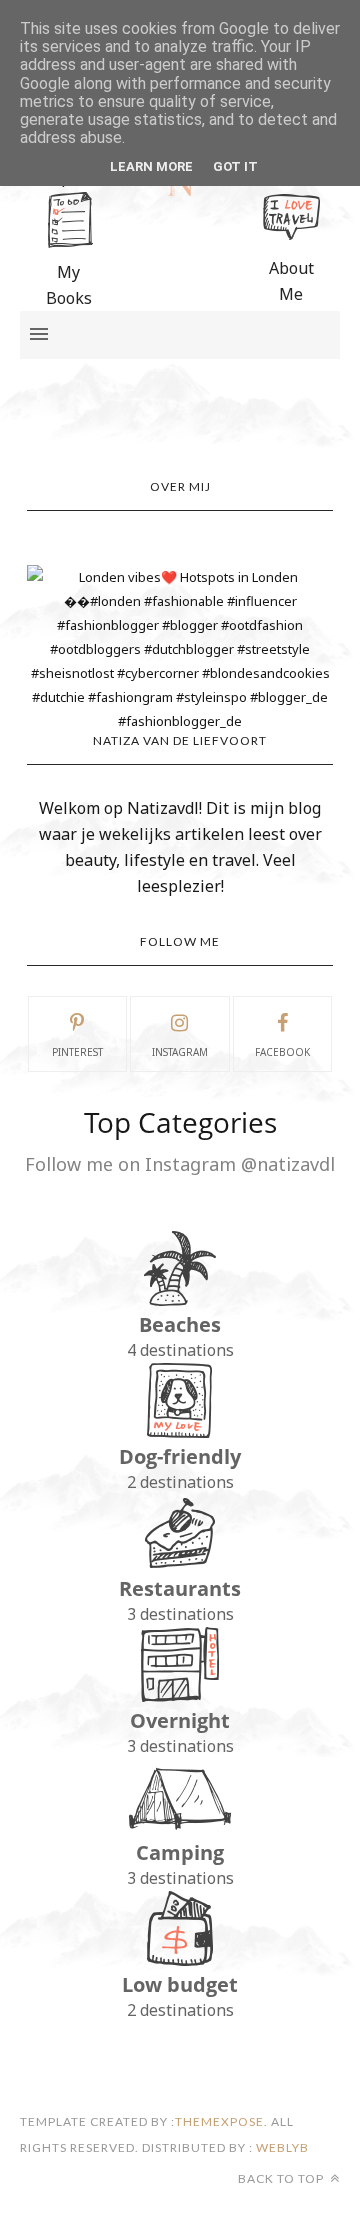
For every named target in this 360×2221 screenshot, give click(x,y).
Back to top (282, 2178)
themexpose (219, 2121)
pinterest (77, 1052)
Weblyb (281, 2147)
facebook (282, 1052)
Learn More (151, 166)
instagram (180, 1052)
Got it (235, 166)
